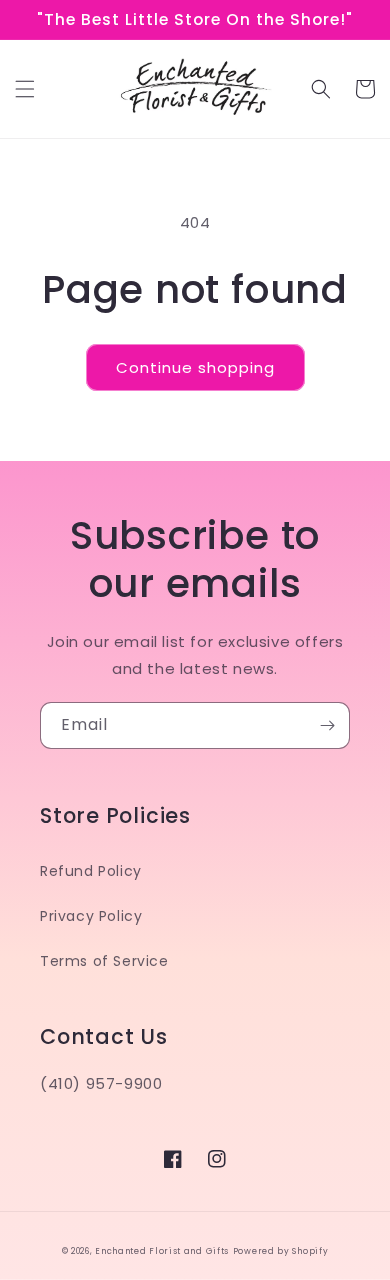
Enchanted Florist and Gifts (162, 1251)
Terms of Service (104, 961)
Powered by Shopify (281, 1251)
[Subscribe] (327, 725)
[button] (25, 89)
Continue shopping (195, 367)
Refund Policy (91, 871)
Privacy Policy (91, 916)
